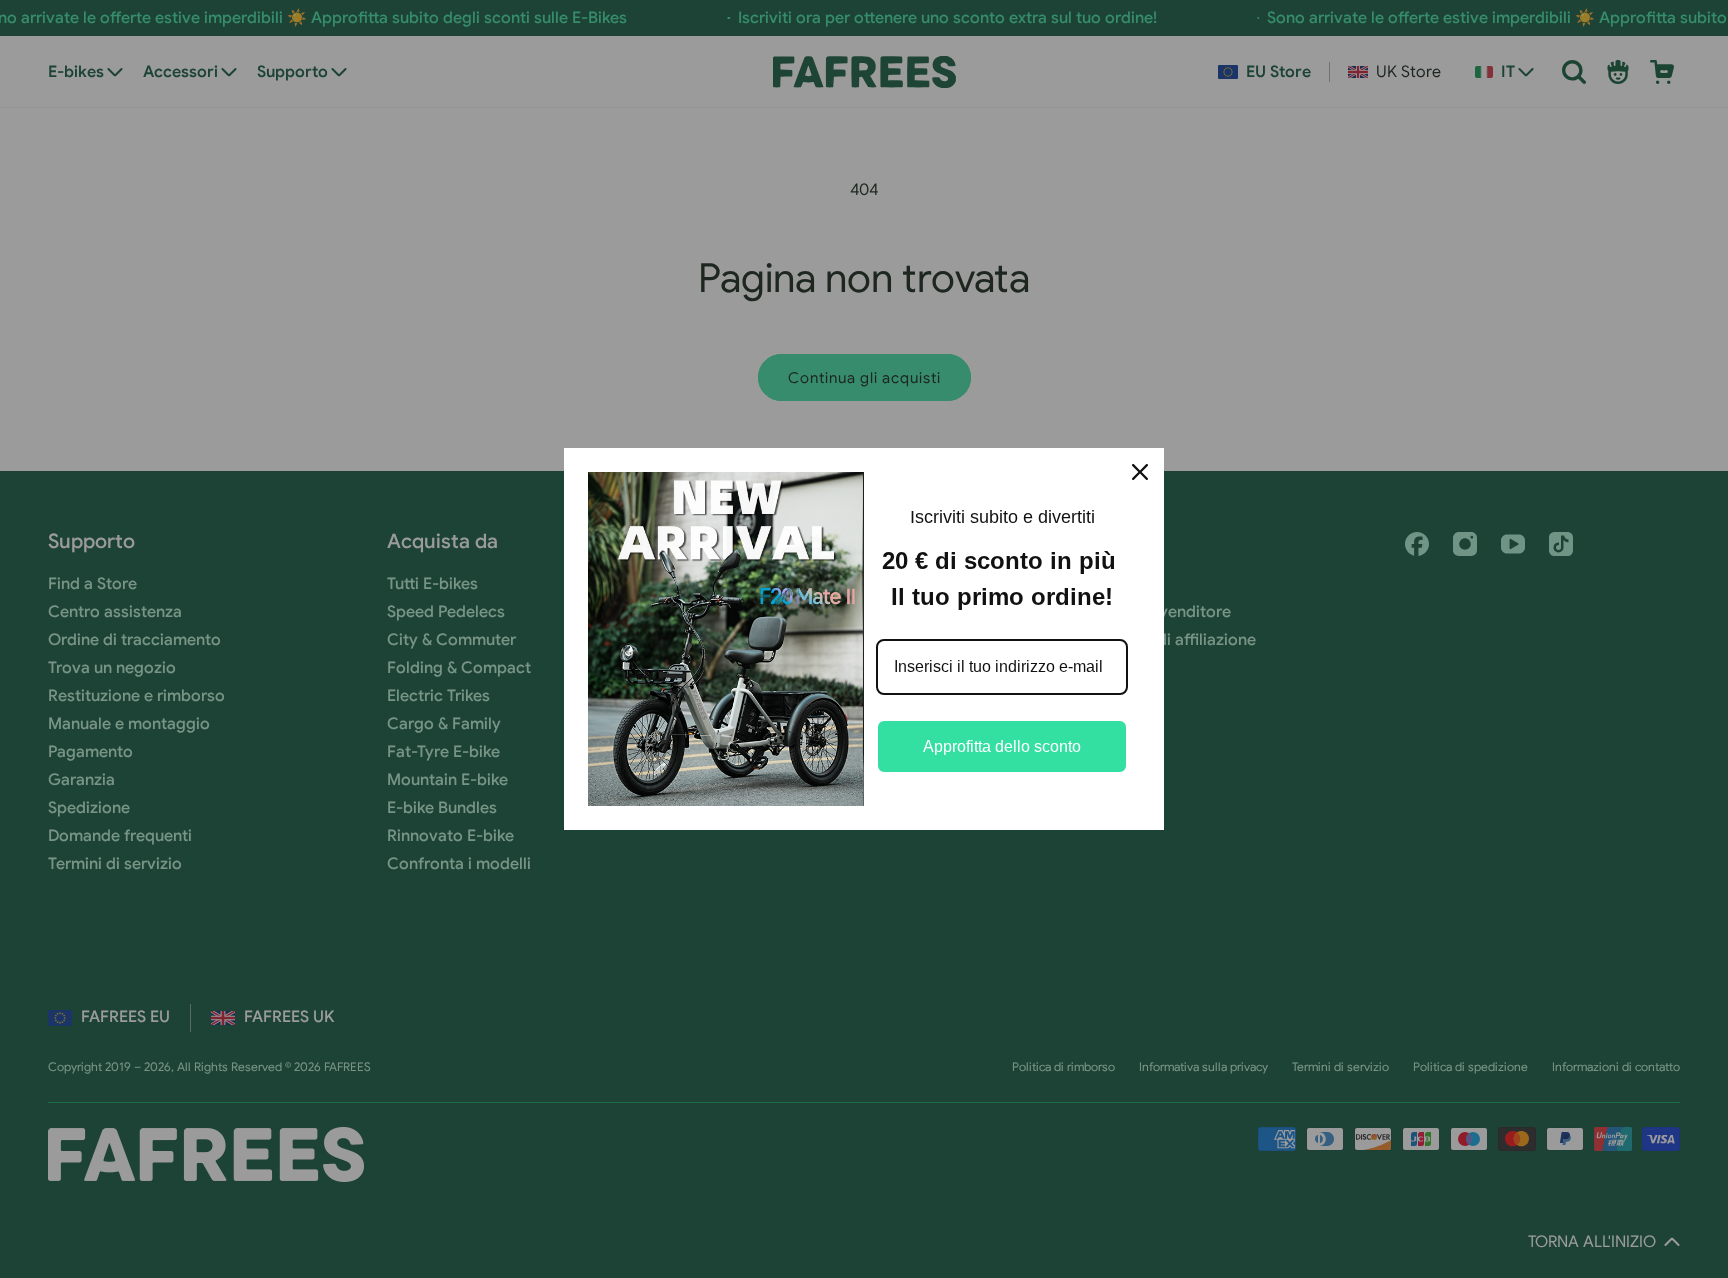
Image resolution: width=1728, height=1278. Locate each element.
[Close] (1140, 472)
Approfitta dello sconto (1002, 746)
